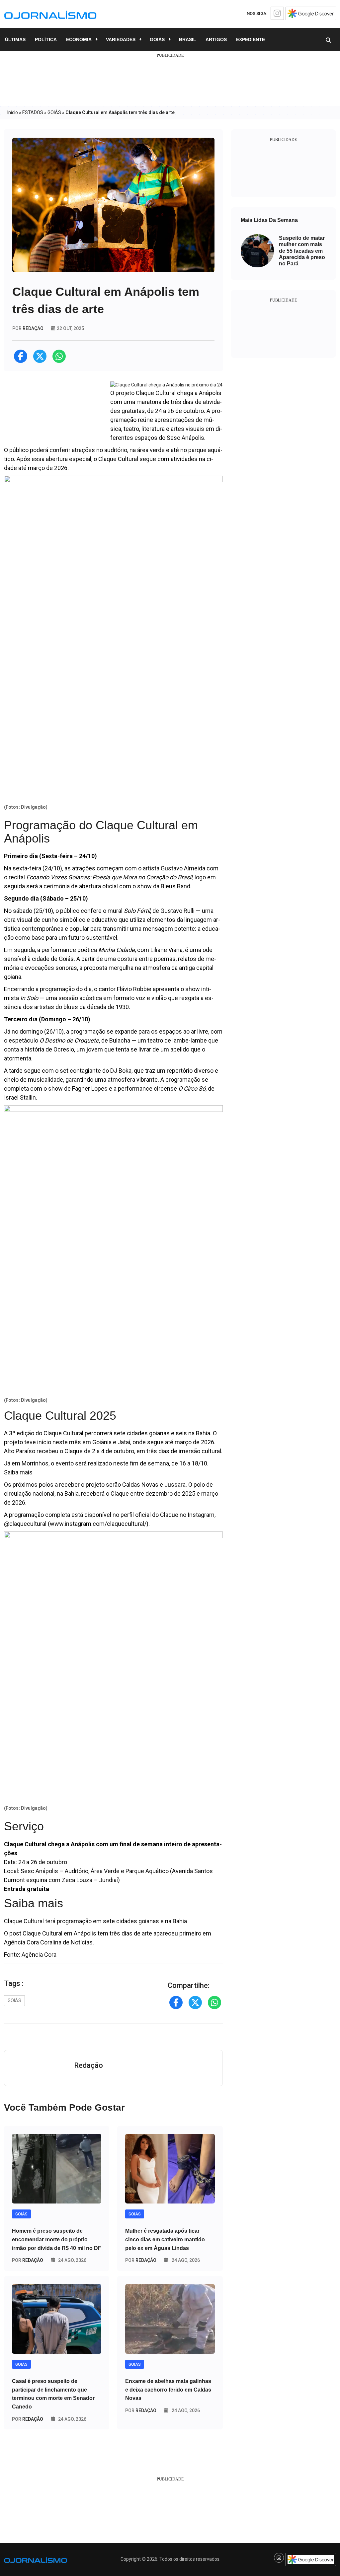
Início (13, 112)
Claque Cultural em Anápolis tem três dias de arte (87, 1933)
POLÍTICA (46, 39)
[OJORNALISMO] (50, 14)
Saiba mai (17, 1472)
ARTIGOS (216, 39)
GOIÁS (157, 39)
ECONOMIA (79, 39)
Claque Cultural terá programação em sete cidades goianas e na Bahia (95, 1921)
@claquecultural (25, 1524)
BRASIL (188, 39)
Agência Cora (39, 1955)
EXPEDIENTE (251, 39)
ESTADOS (33, 112)
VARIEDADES (121, 39)
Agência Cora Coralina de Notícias (48, 1942)
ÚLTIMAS (15, 39)
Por (28, 2260)
